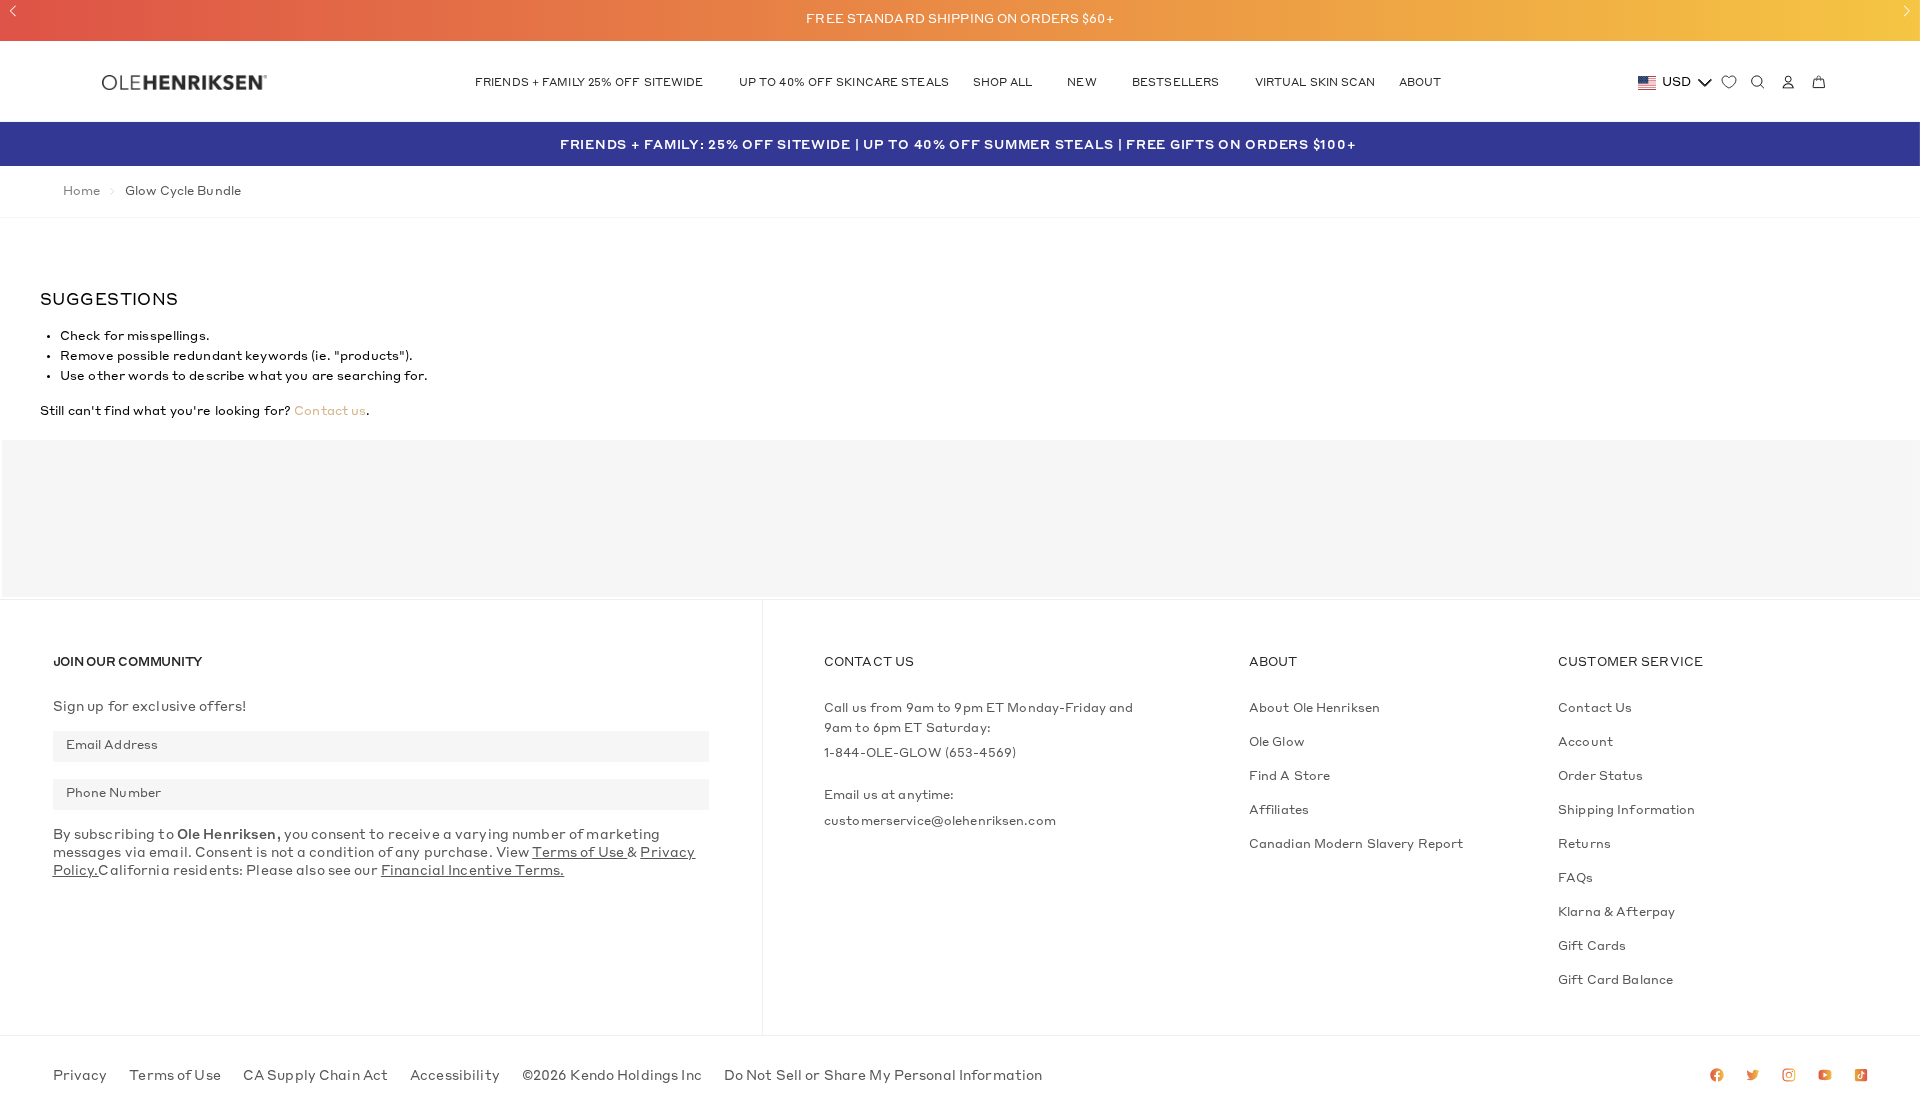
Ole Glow (1276, 743)
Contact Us (1595, 709)
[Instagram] (1789, 1077)
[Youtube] (1825, 1077)
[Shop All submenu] (1041, 83)
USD (1676, 83)
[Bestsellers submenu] (1228, 83)
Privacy (80, 1076)
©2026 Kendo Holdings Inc (612, 1076)
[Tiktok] (1861, 1077)
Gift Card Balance (1615, 981)
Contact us (330, 412)
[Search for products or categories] (1759, 82)
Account (1585, 743)
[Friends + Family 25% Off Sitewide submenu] (712, 83)
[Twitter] (1753, 1077)
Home (81, 192)
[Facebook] (1717, 1077)
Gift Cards (1592, 947)
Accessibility (455, 1076)
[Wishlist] (1729, 82)
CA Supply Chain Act (315, 1076)
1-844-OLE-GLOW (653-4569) (920, 754)
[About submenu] (1450, 83)
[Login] (1783, 83)
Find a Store (1289, 777)
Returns (1584, 845)
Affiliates (1279, 811)
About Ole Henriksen (1314, 709)
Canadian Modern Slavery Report (1356, 845)
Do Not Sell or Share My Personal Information (883, 1076)
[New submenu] (1105, 83)
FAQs (1576, 879)
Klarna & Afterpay (1616, 913)
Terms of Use (175, 1076)
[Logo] (184, 83)
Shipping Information (1626, 811)
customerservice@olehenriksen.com (940, 822)
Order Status (1600, 777)
